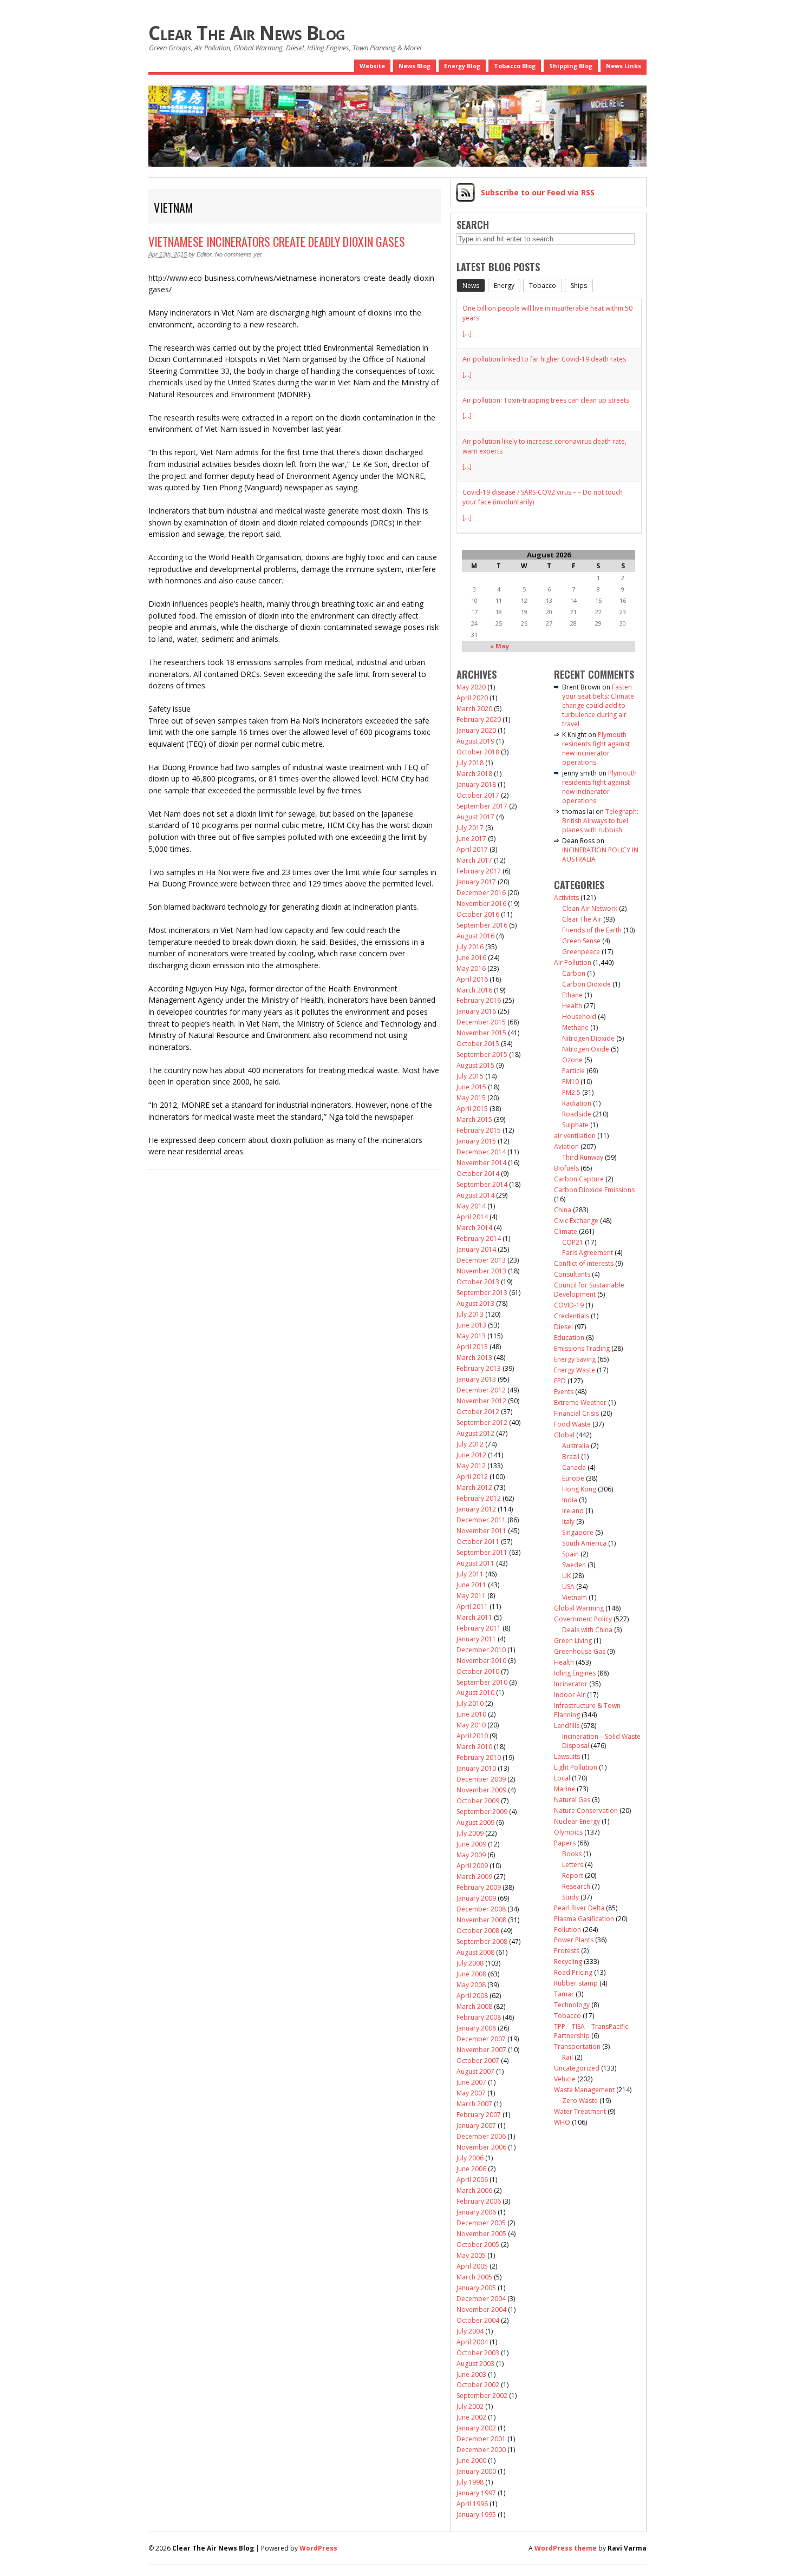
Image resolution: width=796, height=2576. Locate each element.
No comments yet (238, 254)
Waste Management (584, 2090)
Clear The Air (582, 919)
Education (569, 1338)
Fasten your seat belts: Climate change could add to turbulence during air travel (598, 705)
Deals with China (587, 1630)
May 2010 (471, 1725)
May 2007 (471, 2093)
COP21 (573, 1242)
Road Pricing (573, 1972)
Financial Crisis (576, 1413)
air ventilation (575, 1136)
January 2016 (476, 1011)
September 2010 (482, 1682)
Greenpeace (581, 952)
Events (564, 1392)
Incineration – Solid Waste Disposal (601, 1741)
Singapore (578, 1532)
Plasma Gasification (584, 1919)
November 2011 (481, 1531)
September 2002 (482, 2396)
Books (572, 1854)
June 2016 (471, 958)
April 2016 (472, 979)
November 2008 (481, 1920)
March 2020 (474, 709)
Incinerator (571, 1684)
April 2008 (472, 1996)
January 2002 (476, 2428)
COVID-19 (569, 1305)
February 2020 (479, 719)
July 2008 (470, 1963)
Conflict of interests (584, 1263)
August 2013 (475, 1303)
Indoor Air (570, 1695)
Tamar (564, 1994)
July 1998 (470, 2482)
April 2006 (472, 2180)
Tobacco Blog (515, 66)
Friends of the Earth (592, 930)
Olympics (568, 1832)
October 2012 (478, 1412)
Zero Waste (580, 2101)
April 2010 (472, 1736)
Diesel (563, 1327)
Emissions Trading (582, 1348)
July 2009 (470, 1833)
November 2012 (481, 1401)
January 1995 (476, 2515)
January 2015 (476, 1141)
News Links (624, 66)
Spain (570, 1554)
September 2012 (482, 1422)
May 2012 (471, 1466)
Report (573, 1875)
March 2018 (474, 774)
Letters (573, 1865)
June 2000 (471, 2460)
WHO (562, 2122)
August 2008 (475, 1952)
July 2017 (470, 828)
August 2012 (475, 1433)
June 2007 (471, 2082)
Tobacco (567, 2016)
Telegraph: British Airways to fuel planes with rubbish (600, 821)
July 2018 (470, 763)
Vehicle (565, 2079)
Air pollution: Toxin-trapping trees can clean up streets (546, 400)
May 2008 (471, 1985)
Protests (567, 1951)
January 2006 (476, 2212)
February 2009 (479, 1887)
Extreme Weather (580, 1402)
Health (572, 1006)
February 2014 (479, 1238)
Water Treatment (580, 2111)
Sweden (574, 1565)
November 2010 (481, 1661)
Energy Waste (575, 1370)
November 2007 (481, 2050)
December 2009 (481, 1779)
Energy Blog (462, 66)
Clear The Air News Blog (247, 33)
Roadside (577, 1114)
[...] (467, 333)
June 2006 (471, 2169)
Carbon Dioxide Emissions (594, 1190)
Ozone (572, 1060)
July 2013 (470, 1314)
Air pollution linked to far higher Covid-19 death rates (544, 359)
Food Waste (572, 1424)
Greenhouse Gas (580, 1651)
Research (576, 1886)
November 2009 (481, 1790)
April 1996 (472, 2504)
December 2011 (481, 1520)
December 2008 (481, 1909)
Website (372, 66)
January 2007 (476, 2125)
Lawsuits (567, 1756)
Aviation (566, 1146)
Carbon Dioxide (586, 984)
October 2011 (478, 1542)
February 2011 (479, 1628)
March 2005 (474, 2277)
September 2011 (482, 1552)
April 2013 (472, 1347)
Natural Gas (572, 1800)
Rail (567, 2057)
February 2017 (479, 871)
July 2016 (470, 947)
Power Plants (574, 1940)
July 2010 (470, 1703)
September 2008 (482, 1941)
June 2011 (471, 1585)
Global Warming (579, 1608)
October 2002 (478, 2385)
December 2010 (481, 1650)
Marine (565, 1789)
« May (500, 646)
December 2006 (481, 2136)
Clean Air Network (590, 908)
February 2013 (479, 1368)
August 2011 (475, 1563)
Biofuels (566, 1168)
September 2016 (482, 925)
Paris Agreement (588, 1253)
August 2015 (475, 1065)
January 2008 (476, 2028)
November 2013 (481, 1271)
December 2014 (481, 1152)
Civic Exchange (576, 1221)
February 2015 (479, 1130)
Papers (565, 1843)
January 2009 (476, 1898)
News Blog (415, 66)
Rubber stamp (576, 1983)
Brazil (571, 1457)
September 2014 (482, 1184)
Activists (566, 898)
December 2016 (481, 893)
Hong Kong (579, 1489)
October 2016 (478, 914)
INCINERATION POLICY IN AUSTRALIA (600, 855)
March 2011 (474, 1617)
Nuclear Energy (577, 1821)
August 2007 (475, 2071)
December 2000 (481, 2450)
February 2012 (479, 1498)
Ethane (572, 995)
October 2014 (478, 1174)
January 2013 (476, 1379)
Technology (572, 2005)
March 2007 (474, 2104)
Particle (573, 1071)
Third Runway (583, 1157)
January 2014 (476, 1249)
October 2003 (478, 2353)
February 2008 (479, 2017)
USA (568, 1586)
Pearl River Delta (579, 1908)
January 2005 (476, 2288)
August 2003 (475, 2364)
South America (584, 1543)
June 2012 (471, 1455)
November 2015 (481, 1033)
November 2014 (481, 1163)
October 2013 (478, 1282)
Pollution (567, 1930)
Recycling (568, 1961)
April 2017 (472, 849)
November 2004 (481, 2309)
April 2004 (472, 2342)
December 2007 (481, 2039)
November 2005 (481, 2234)
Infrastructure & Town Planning (587, 1710)
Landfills (567, 1726)
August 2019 (475, 741)
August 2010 (475, 1693)
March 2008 (474, 2006)
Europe (573, 1478)
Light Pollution (576, 1767)
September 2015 (482, 1054)
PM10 (570, 1082)
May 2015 (471, 1098)
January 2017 (476, 882)
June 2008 (471, 1974)
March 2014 (474, 1228)
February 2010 (479, 1757)
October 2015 (478, 1044)
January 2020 (476, 730)
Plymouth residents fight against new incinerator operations (596, 748)
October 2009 (478, 1801)
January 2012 (476, 1509)
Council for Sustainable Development (589, 1290)
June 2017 (471, 839)
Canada (574, 1467)
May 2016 (471, 968)
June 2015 (471, 1087)
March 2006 (474, 2190)
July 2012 (470, 1444)
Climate (566, 1231)
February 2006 (479, 2201)
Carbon (574, 973)
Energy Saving (575, 1359)
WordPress (318, 2548)
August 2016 (475, 936)
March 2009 (474, 1877)
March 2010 (474, 1747)
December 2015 (481, 1022)
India (570, 1500)
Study (570, 1897)
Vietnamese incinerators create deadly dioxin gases (277, 241)
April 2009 (472, 1866)
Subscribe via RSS (538, 192)
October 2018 (478, 752)
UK (566, 1576)
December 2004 (481, 2299)
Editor (204, 254)
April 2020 (472, 698)
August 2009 (475, 1822)
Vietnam (575, 1597)
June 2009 (471, 1844)
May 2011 (471, 1596)
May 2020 (471, 687)
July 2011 (470, 1574)
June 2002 (471, 2417)
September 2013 (482, 1293)
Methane (575, 1027)
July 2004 (470, 2331)
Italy (568, 1522)
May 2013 (471, 1336)
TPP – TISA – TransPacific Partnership (591, 2031)
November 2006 (481, 2147)
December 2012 (481, 1390)
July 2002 (470, 2406)
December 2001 (481, 2439)
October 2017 (478, 795)
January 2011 (476, 1639)
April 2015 (472, 1109)
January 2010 (476, 1768)
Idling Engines (575, 1673)
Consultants (572, 1274)
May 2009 (471, 1855)
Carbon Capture (579, 1179)
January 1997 (476, 2493)
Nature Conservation (586, 1811)
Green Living (573, 1641)
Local (562, 1778)
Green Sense (581, 941)
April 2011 (472, 1606)
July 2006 (470, 2158)
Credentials (572, 1316)
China (563, 1210)
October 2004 (478, 2320)
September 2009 (482, 1812)
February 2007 (479, 2115)
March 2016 (474, 990)
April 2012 (472, 1477)
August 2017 (475, 817)
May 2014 (471, 1206)
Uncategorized (577, 2068)
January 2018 (476, 784)
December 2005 (481, 2223)
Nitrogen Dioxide (588, 1038)
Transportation (577, 2046)
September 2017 (482, 806)
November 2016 (481, 903)
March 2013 (474, 1358)
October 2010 (478, 1671)
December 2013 (481, 1260)
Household (579, 1017)
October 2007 (478, 2061)
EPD (560, 1381)
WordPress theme (566, 2548)
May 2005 (471, 2255)
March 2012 (474, 1487)
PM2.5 (571, 1092)
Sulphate (575, 1125)
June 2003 (471, 2374)
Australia (576, 1446)
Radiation (577, 1103)
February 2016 (479, 1000)
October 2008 (478, 1931)
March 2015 (474, 1119)
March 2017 (474, 860)
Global (564, 1435)
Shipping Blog (571, 66)
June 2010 (471, 1714)
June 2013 (471, 1325)
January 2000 (476, 2471)
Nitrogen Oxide (586, 1049)
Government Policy (583, 1619)
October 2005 (478, 2245)
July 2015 (470, 1076)
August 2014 (475, 1195)
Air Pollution (573, 962)
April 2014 (472, 1217)
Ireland (573, 1511)
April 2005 (472, 2266)
